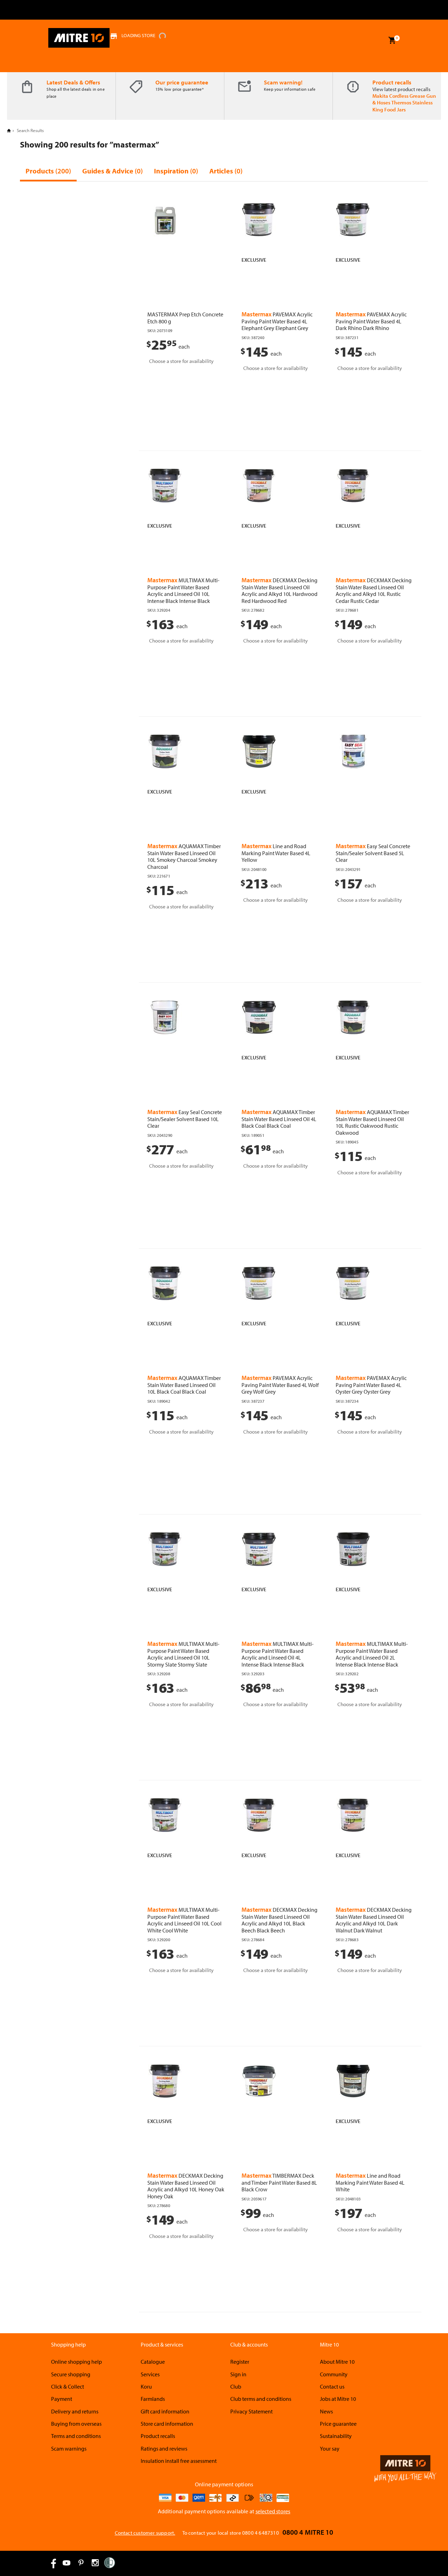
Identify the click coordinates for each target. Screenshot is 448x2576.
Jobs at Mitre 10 (338, 2399)
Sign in (238, 2374)
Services (150, 2374)
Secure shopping (71, 2374)
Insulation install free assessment (179, 2461)
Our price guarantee (182, 82)
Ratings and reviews (164, 2448)
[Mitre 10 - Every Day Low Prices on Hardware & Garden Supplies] (79, 38)
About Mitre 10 (337, 2362)
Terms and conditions (76, 2436)
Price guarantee (338, 2424)
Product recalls (392, 82)
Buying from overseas (76, 2424)
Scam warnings (69, 2448)
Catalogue (153, 2362)
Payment (62, 2399)
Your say (330, 2448)
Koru (146, 2386)
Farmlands (153, 2399)
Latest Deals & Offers (73, 82)
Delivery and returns (75, 2411)
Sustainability (336, 2436)
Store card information (167, 2424)
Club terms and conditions (261, 2399)
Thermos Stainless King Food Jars (402, 106)
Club (236, 2386)
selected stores (273, 2511)
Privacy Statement (251, 2411)
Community (334, 2374)
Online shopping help (76, 2362)
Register (240, 2362)
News (326, 2411)
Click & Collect (68, 2386)
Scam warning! (283, 82)
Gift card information (165, 2411)
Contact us (332, 2386)
